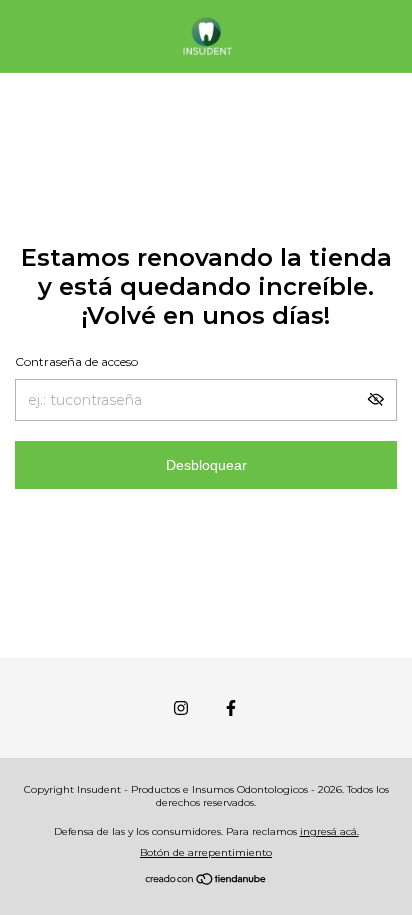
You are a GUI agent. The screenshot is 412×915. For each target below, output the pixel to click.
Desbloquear (206, 465)
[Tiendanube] (206, 881)
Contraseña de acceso (76, 361)
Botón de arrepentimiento (206, 852)
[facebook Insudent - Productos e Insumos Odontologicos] (231, 708)
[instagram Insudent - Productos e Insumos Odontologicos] (181, 708)
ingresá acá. (329, 831)
